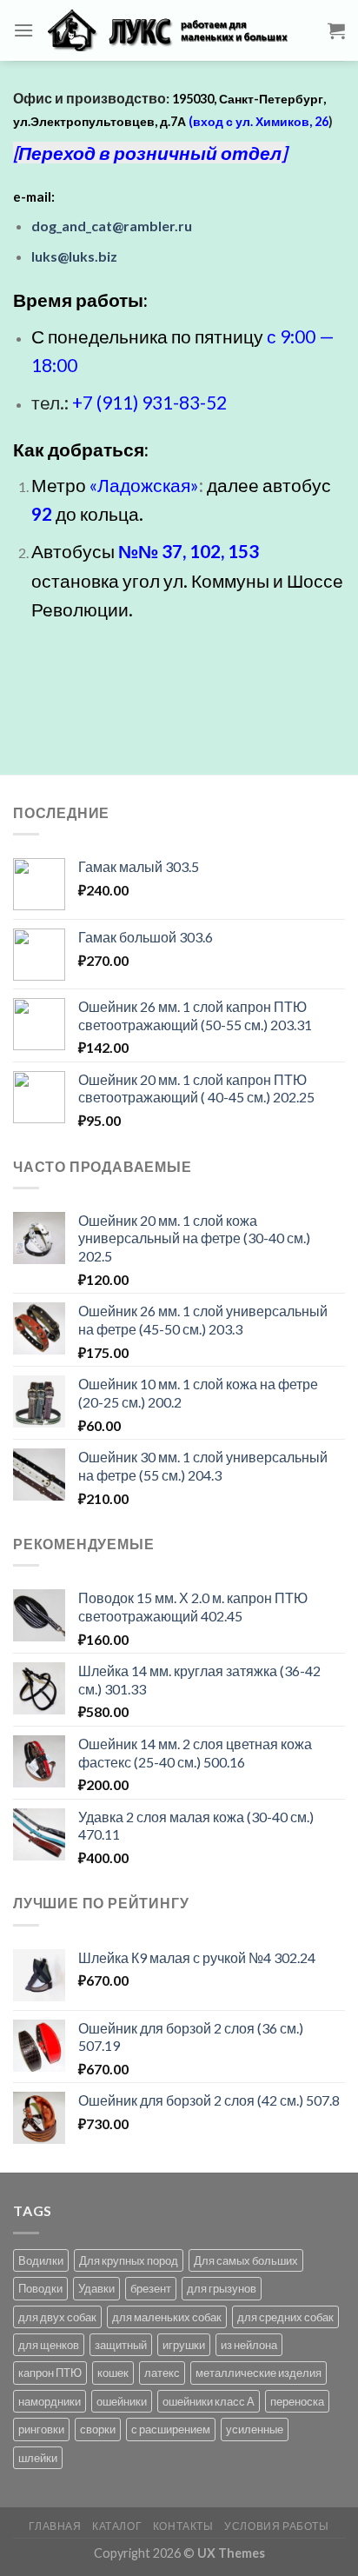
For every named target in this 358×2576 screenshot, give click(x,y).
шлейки (38, 2458)
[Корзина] (336, 30)
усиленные (255, 2429)
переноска (297, 2401)
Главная (55, 2526)
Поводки (40, 2288)
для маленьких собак (167, 2317)
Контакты (183, 2526)
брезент (151, 2288)
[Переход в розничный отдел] (150, 153)
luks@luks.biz (74, 256)
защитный (121, 2345)
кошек (113, 2373)
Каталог (117, 2526)
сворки (98, 2429)
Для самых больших (246, 2260)
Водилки (41, 2260)
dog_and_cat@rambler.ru (112, 226)
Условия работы (277, 2526)
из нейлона (249, 2345)
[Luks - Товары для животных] (181, 30)
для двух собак (57, 2317)
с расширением (171, 2429)
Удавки (96, 2288)
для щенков (49, 2345)
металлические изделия (259, 2373)
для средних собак (285, 2317)
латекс (162, 2373)
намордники (50, 2401)
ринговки (41, 2429)
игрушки (184, 2345)
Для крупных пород (129, 2260)
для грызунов (222, 2288)
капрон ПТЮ (50, 2373)
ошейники (122, 2401)
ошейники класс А (209, 2401)
